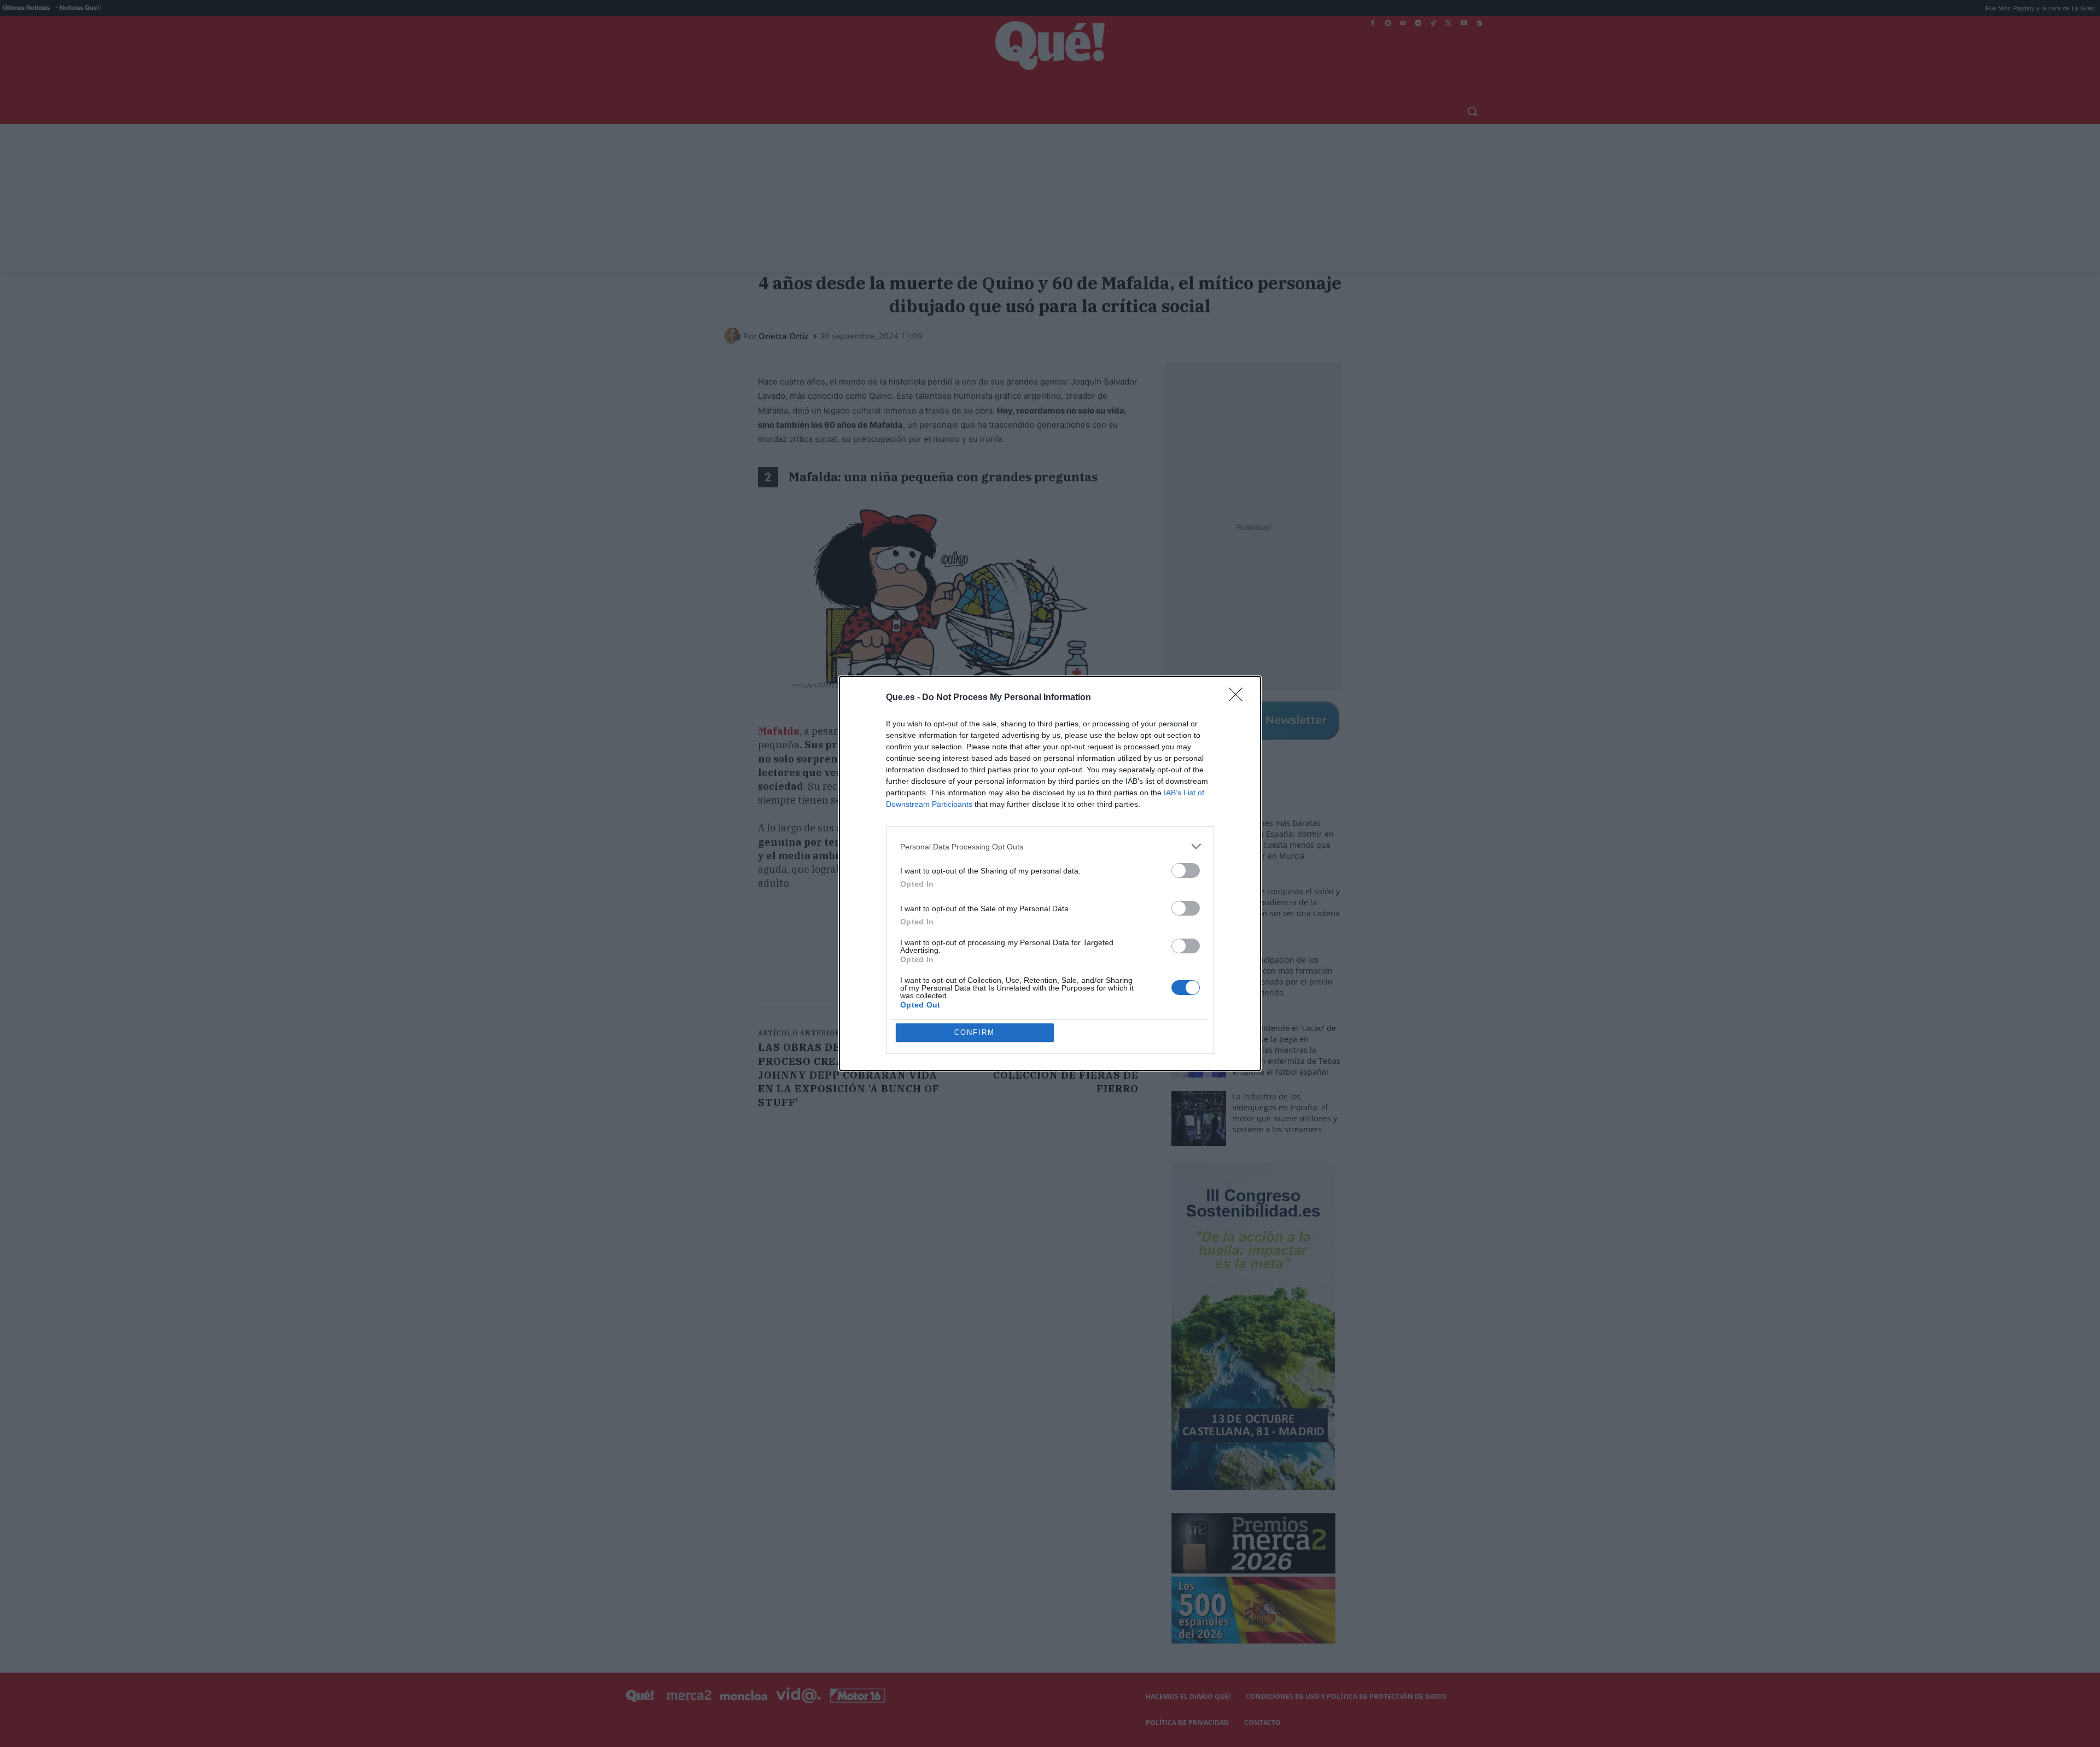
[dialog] (1050, 873)
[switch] (1186, 870)
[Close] (1239, 698)
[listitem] (1050, 846)
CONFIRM (975, 1032)
